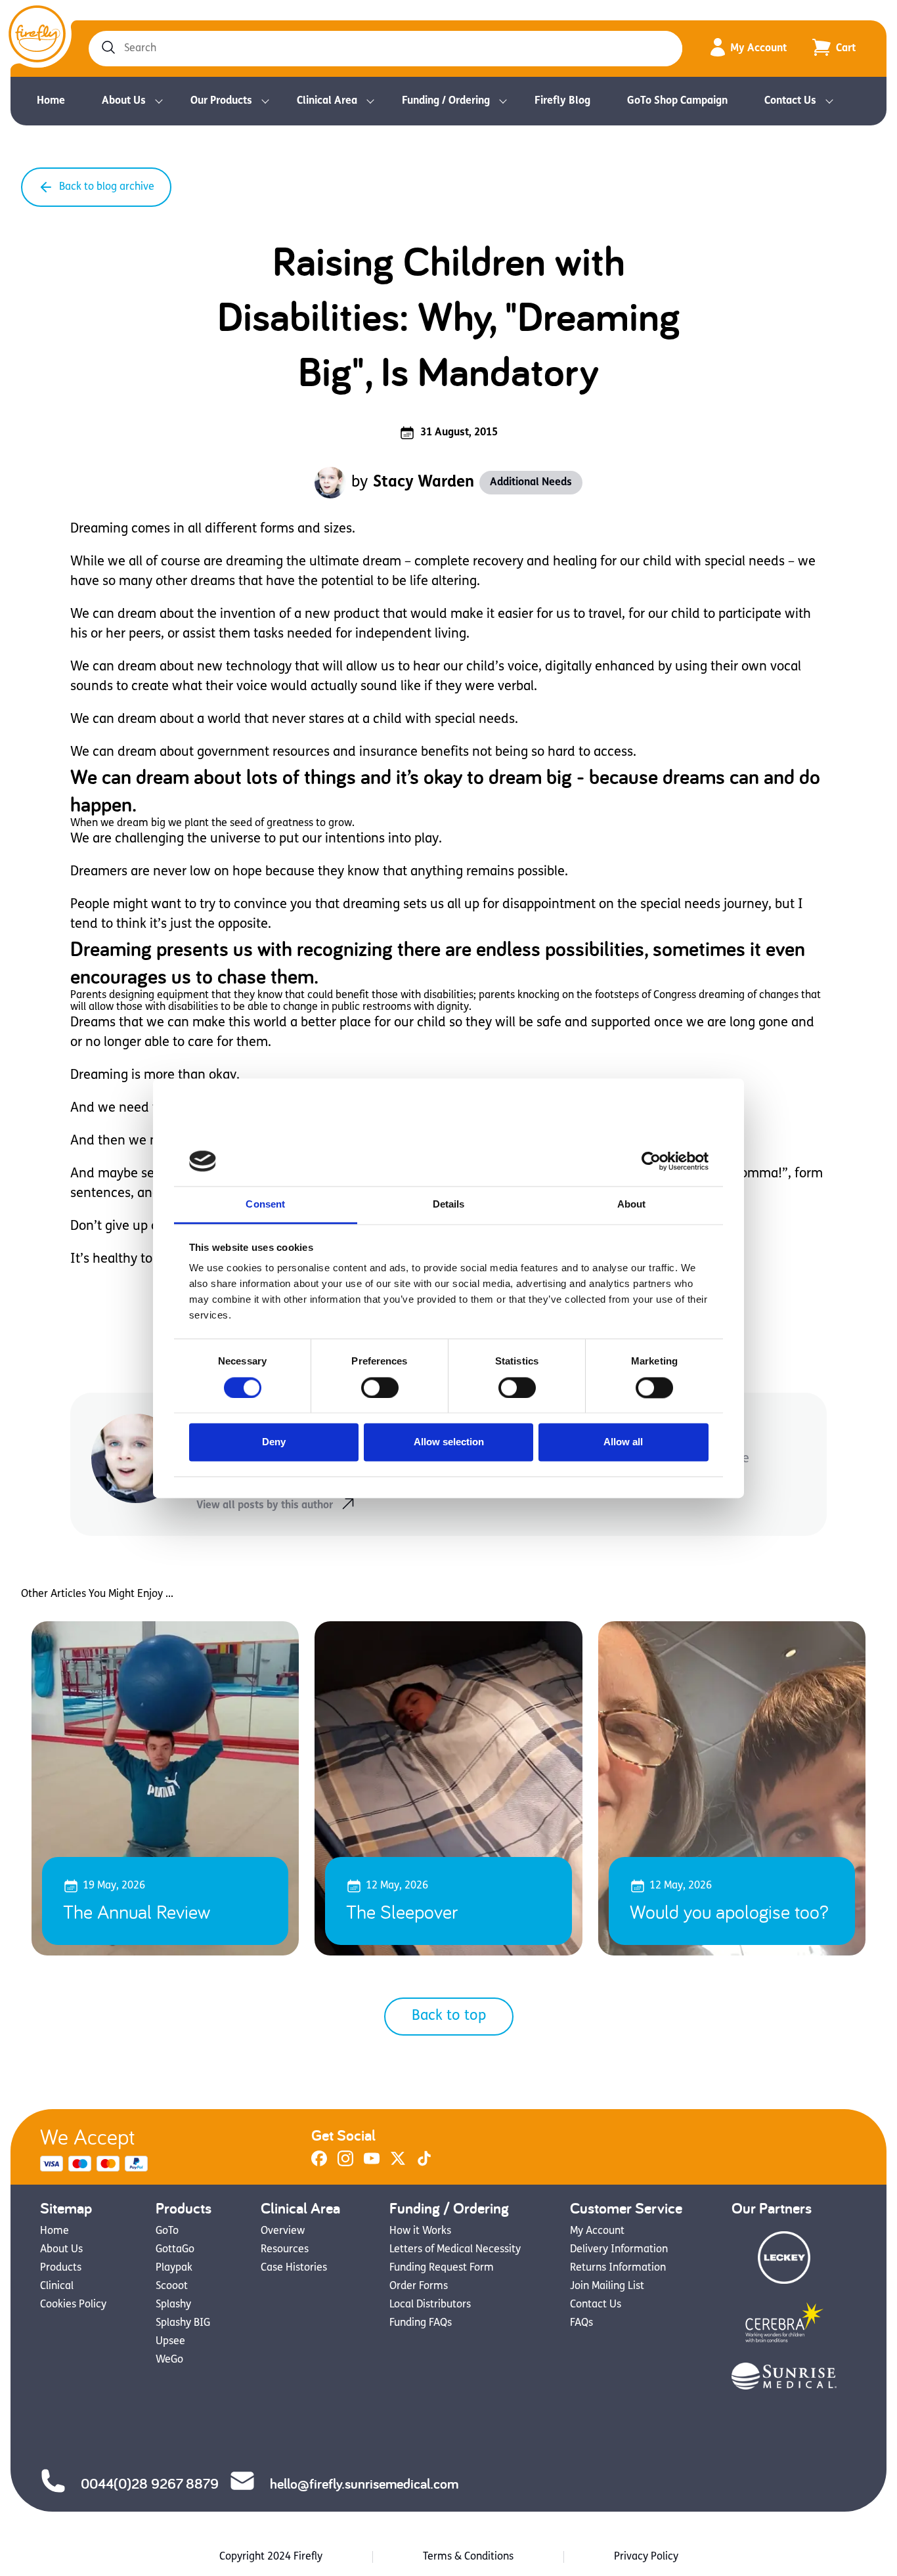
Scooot (172, 2286)
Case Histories (294, 2268)
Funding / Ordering (446, 101)
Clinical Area (327, 101)
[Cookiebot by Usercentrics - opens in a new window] (651, 1161)
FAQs (581, 2323)
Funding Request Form (442, 2268)
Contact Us (790, 101)
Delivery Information (619, 2250)
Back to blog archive (107, 187)
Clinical (57, 2286)
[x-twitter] (398, 2164)
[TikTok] (424, 2164)
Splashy (173, 2305)
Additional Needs (531, 483)
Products (61, 2268)
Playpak (174, 2268)
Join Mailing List (607, 2286)
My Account (758, 49)
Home (51, 101)
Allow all (623, 1442)
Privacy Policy (646, 2557)
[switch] (380, 1387)
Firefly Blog (562, 101)
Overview (283, 2231)
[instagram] (345, 2164)
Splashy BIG (183, 2323)
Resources (285, 2250)
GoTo (167, 2231)
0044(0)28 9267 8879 (150, 2483)
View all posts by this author (265, 1506)
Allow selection (449, 1442)
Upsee (170, 2342)
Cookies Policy (73, 2305)
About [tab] (632, 1205)
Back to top (449, 2016)
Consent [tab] (265, 1205)
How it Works (420, 2231)
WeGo (169, 2360)
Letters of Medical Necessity (455, 2250)
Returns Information (618, 2268)
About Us (124, 101)
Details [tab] (449, 1205)
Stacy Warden (424, 483)
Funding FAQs (421, 2323)
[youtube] (372, 2164)
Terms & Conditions (468, 2557)
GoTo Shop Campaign (677, 101)
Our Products (221, 101)
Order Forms (419, 2286)
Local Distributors (430, 2305)
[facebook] (319, 2164)
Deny (274, 1442)
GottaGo (175, 2250)
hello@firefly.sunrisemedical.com (364, 2483)
